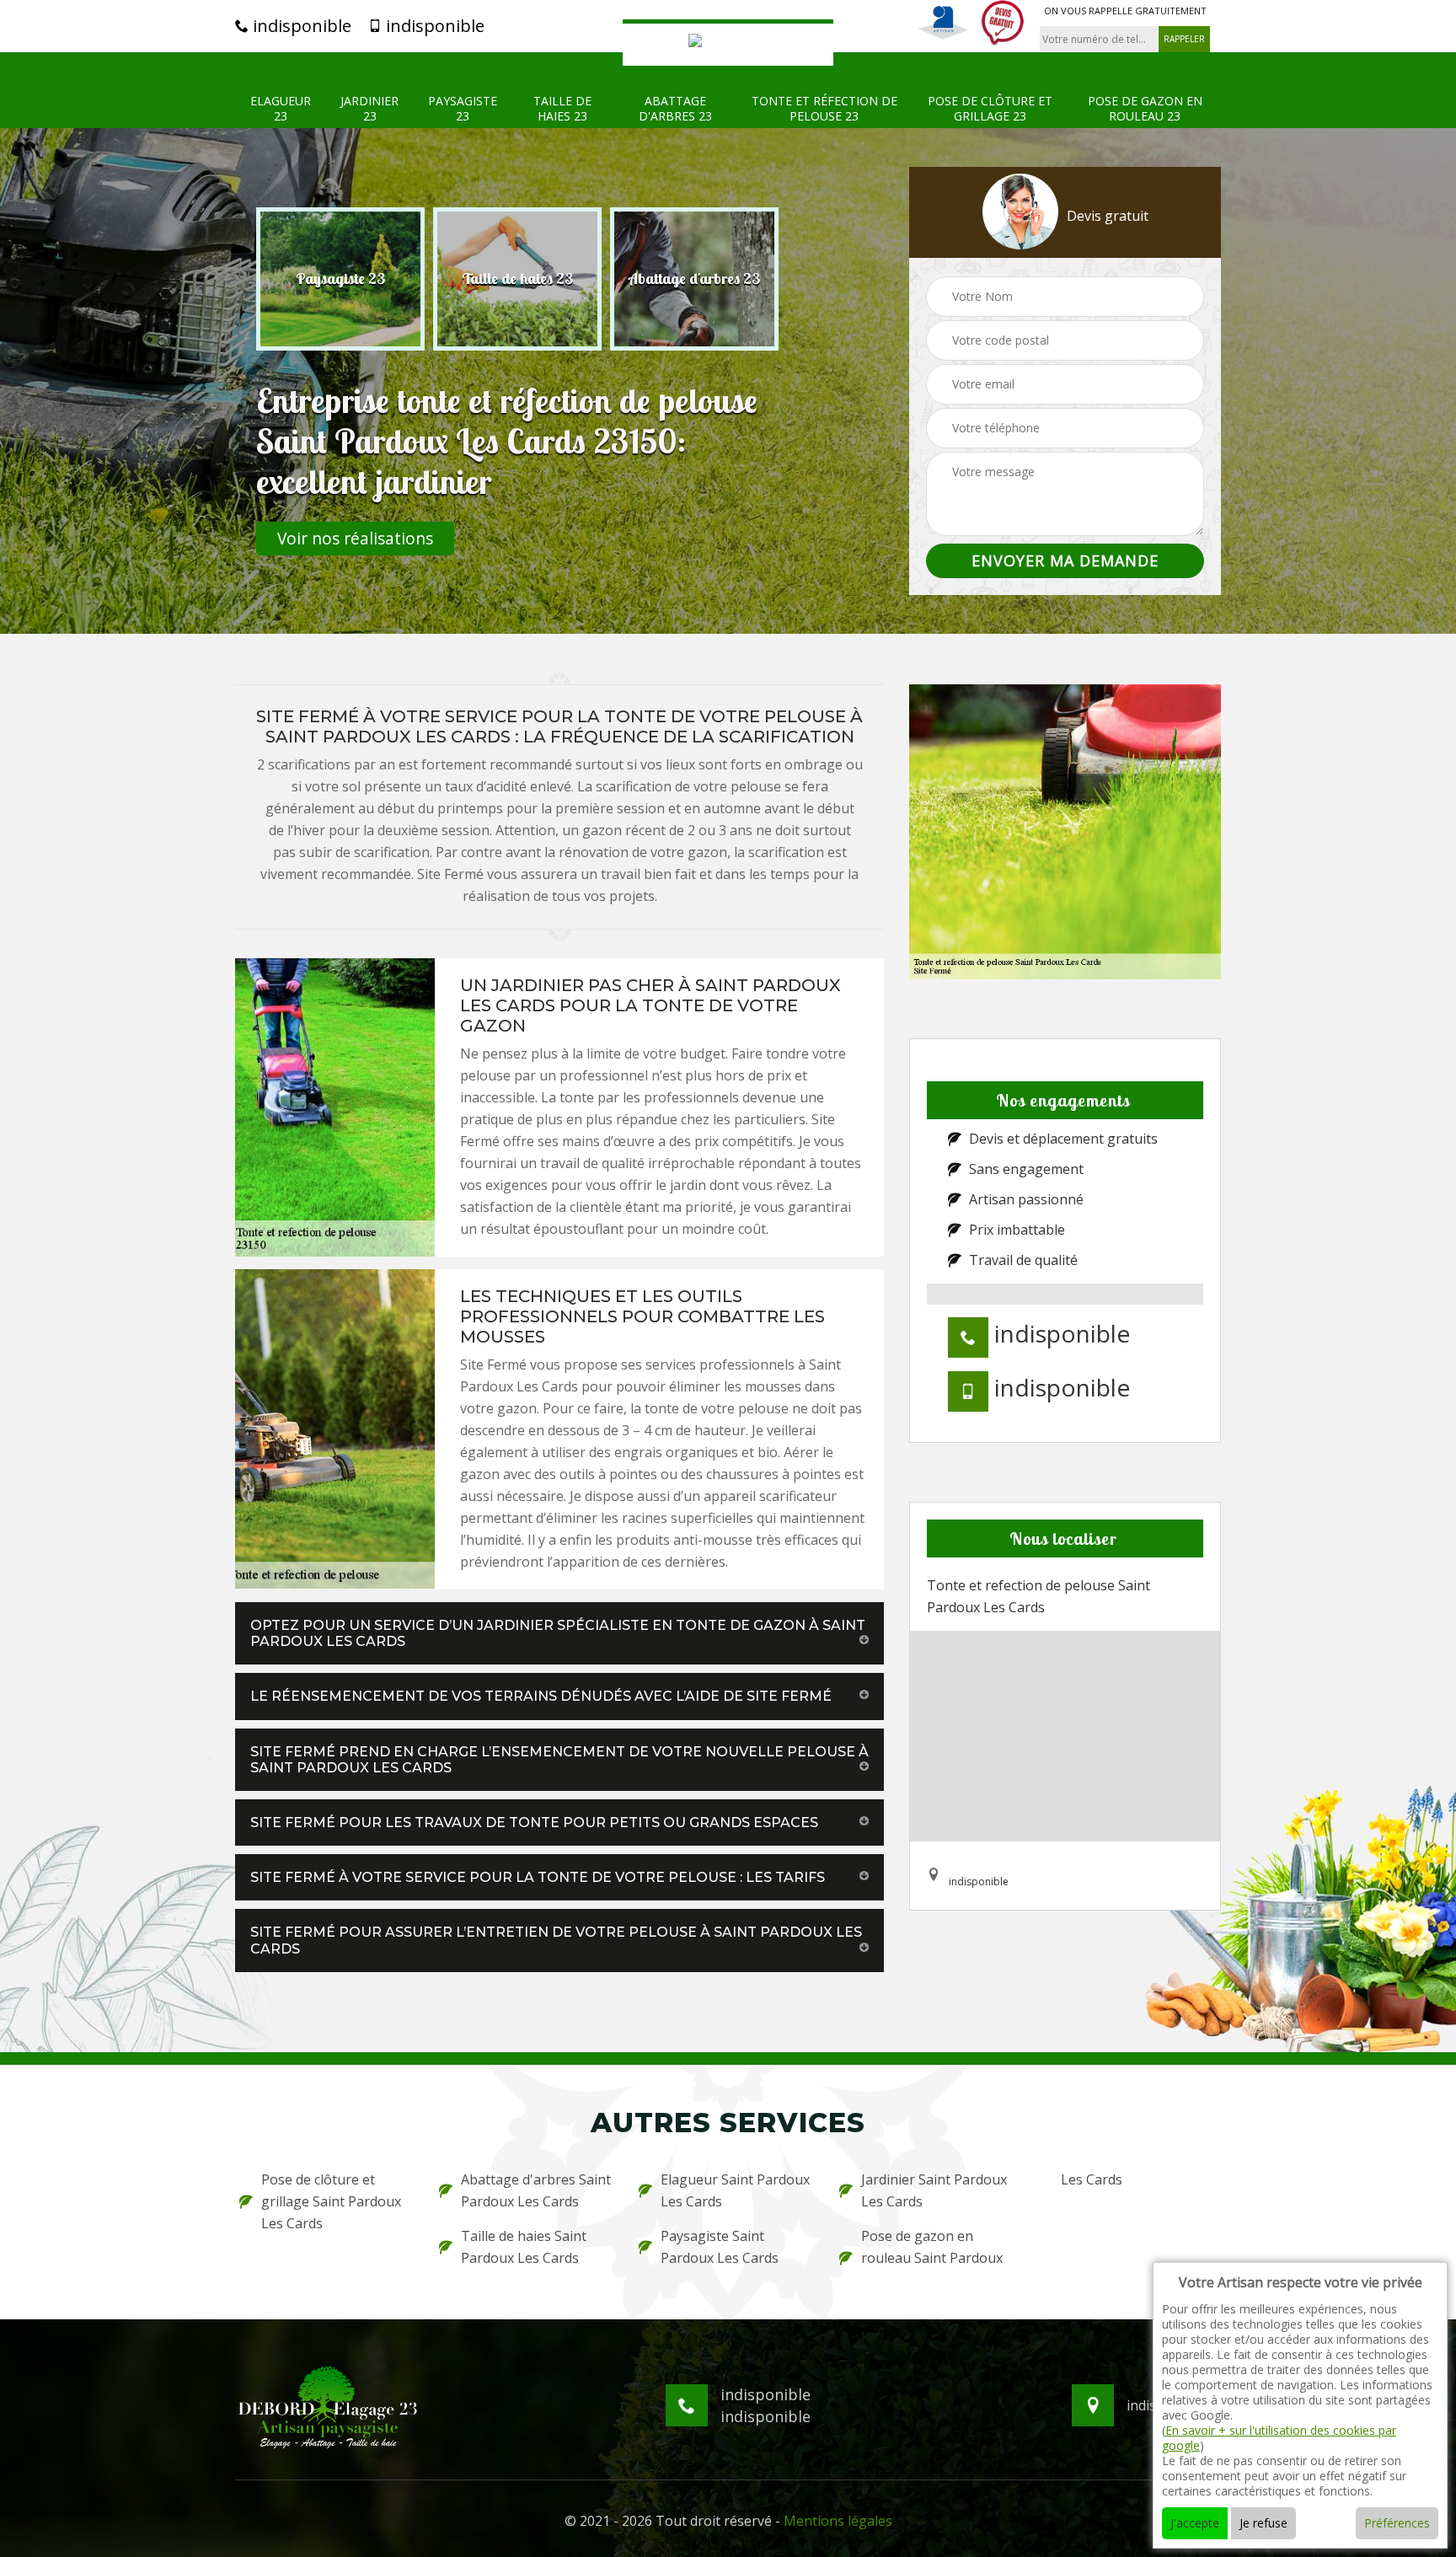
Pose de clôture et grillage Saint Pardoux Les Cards (331, 2201)
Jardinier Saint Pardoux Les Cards (934, 2190)
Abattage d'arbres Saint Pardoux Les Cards (536, 2190)
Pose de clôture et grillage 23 (990, 109)
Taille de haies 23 (562, 109)
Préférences (1397, 2523)
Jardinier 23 (369, 109)
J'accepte (1195, 2523)
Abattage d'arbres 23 (675, 109)
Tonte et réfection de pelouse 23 (824, 109)
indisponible (300, 26)
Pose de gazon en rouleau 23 (1145, 109)
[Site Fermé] (728, 43)
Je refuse (1263, 2523)
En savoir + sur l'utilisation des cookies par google (1279, 2438)
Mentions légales (838, 2521)
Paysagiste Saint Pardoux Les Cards (720, 2247)
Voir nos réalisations (355, 538)
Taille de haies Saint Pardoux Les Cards (524, 2247)
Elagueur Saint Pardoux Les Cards (735, 2190)
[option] (340, 279)
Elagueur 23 (281, 109)
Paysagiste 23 (463, 109)
